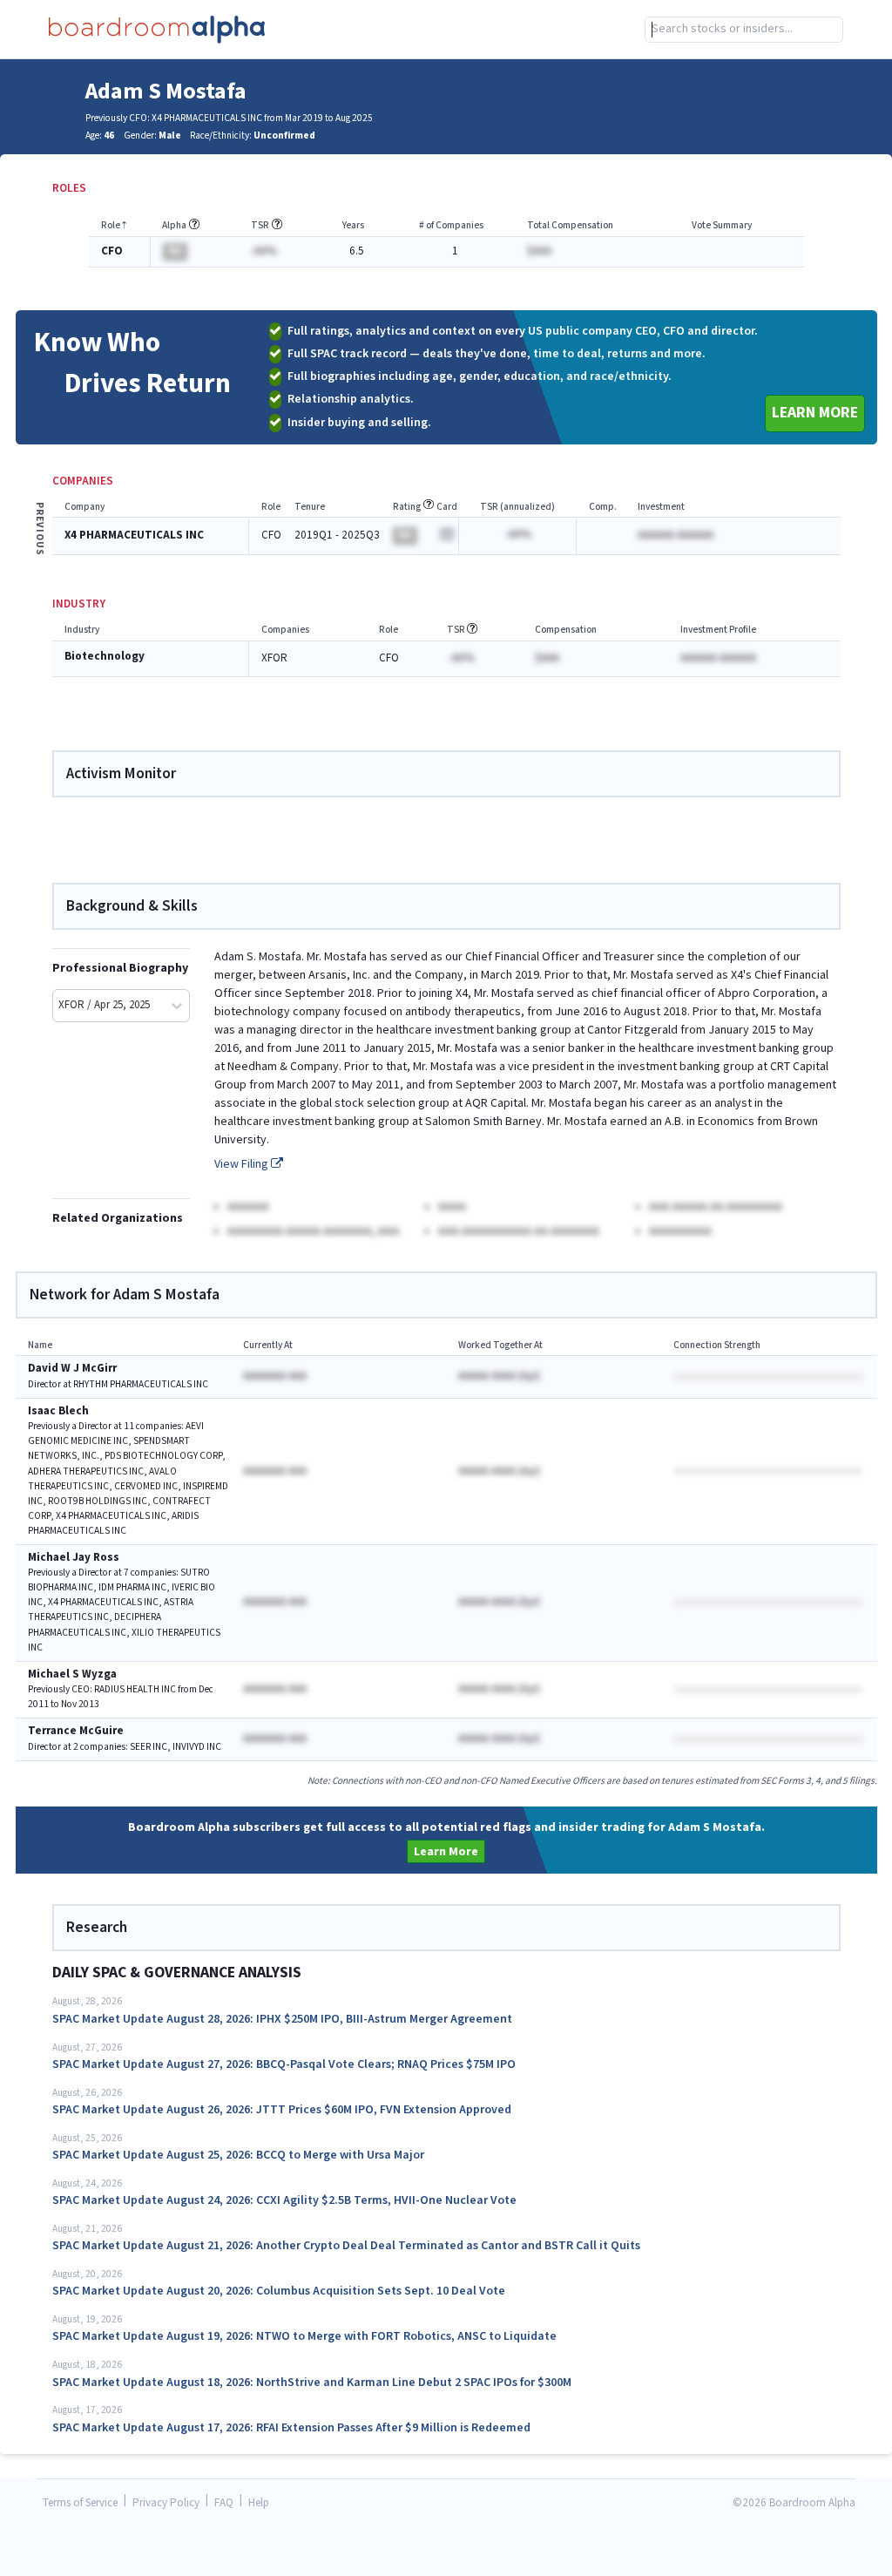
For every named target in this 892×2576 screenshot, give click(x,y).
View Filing (243, 1164)
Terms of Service (80, 2503)
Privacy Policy (166, 2503)
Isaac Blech (58, 1411)
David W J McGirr (72, 1369)
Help (259, 2503)
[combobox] (744, 30)
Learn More (815, 413)
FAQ (224, 2503)
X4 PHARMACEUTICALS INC (134, 536)
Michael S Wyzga (72, 1674)
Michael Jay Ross (74, 1558)
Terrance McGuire (76, 1731)
